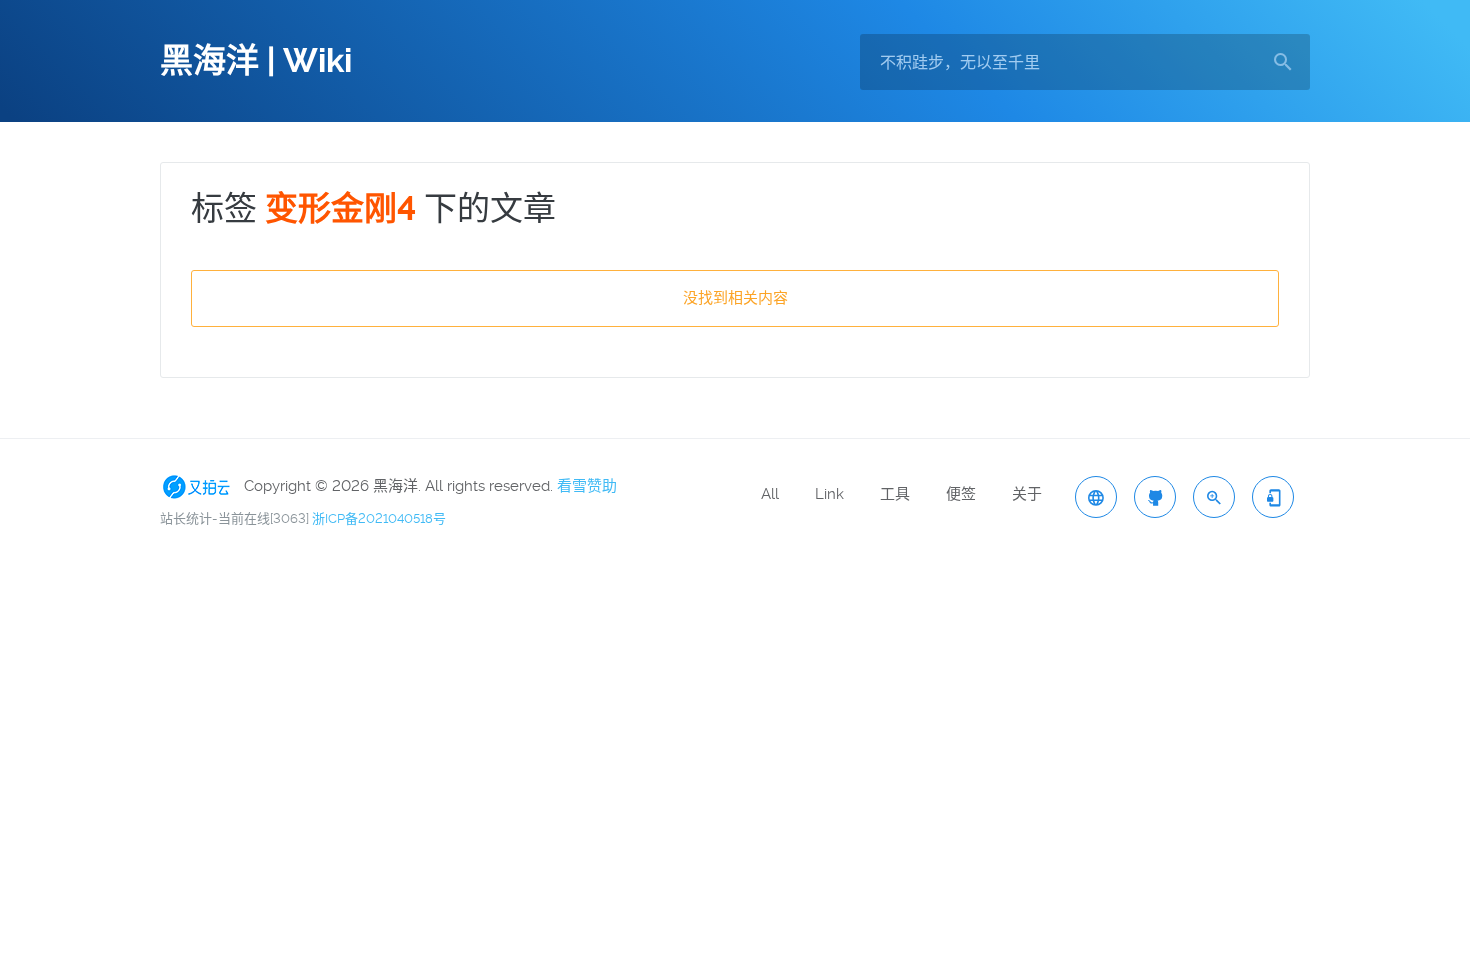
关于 (1027, 494)
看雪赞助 (587, 486)
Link (829, 494)
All (770, 494)
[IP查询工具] (1096, 497)
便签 (961, 494)
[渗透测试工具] (1155, 497)
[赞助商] (200, 486)
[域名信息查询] (1214, 497)
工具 (895, 494)
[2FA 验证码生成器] (1273, 497)
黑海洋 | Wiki (256, 61)
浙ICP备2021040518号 (379, 518)
